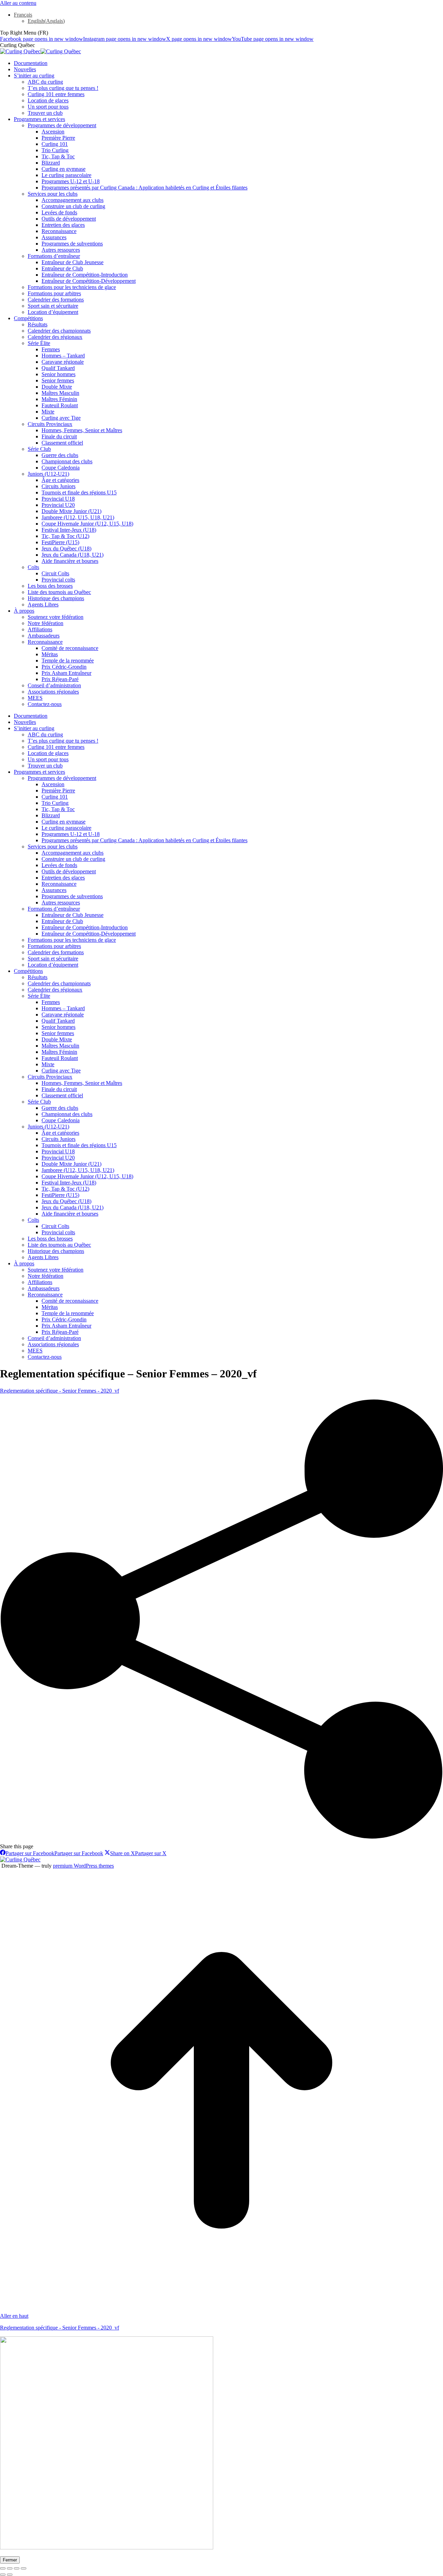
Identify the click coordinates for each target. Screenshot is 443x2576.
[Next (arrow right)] (10, 2575)
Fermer (10, 2560)
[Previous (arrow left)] (3, 2575)
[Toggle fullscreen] (17, 2568)
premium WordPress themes (83, 1866)
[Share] (10, 2568)
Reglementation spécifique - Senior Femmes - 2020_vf (60, 1391)
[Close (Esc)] (3, 2568)
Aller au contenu (18, 3)
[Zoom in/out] (24, 2568)
